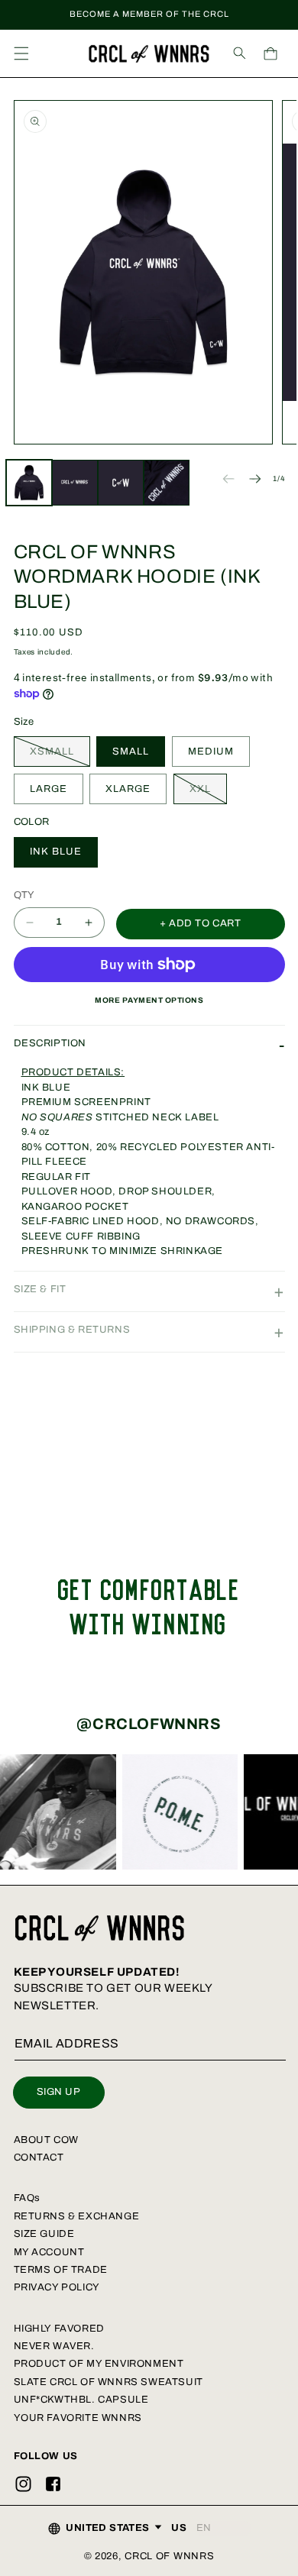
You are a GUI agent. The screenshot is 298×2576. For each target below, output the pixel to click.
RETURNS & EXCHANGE (77, 2216)
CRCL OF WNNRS (169, 2556)
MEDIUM (211, 751)
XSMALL (60, 756)
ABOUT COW (46, 2140)
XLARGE (128, 789)
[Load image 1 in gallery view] (29, 483)
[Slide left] (228, 479)
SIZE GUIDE (44, 2234)
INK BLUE (56, 852)
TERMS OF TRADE (61, 2270)
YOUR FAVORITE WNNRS (78, 2418)
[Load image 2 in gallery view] (75, 483)
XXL (208, 793)
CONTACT (39, 2157)
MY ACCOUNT (49, 2252)
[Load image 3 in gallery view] (121, 483)
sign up (59, 2092)
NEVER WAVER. (54, 2346)
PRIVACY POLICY (57, 2287)
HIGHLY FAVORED (59, 2329)
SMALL (131, 751)
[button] (21, 53)
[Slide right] (255, 479)
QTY (24, 895)
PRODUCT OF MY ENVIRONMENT (99, 2364)
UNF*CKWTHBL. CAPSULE (81, 2400)
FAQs (27, 2198)
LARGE (49, 789)
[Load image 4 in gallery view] (167, 483)
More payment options (149, 1000)
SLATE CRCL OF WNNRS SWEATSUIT (109, 2382)
